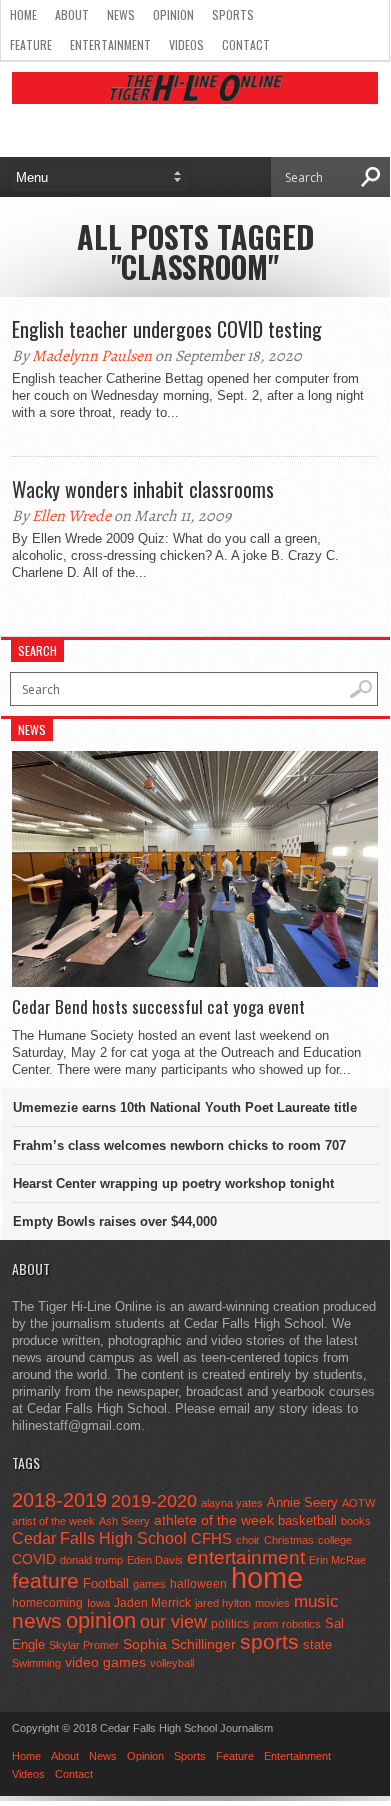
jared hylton (223, 1603)
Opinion (173, 14)
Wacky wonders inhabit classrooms (143, 489)
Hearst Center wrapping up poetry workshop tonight (173, 1183)
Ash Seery (124, 1521)
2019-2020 (154, 1501)
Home (23, 14)
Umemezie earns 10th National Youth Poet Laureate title (185, 1107)
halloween (198, 1584)
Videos (186, 44)
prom (265, 1624)
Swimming (36, 1663)
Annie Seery (302, 1503)
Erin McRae (337, 1560)
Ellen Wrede (71, 516)
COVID (34, 1559)
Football (106, 1583)
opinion (101, 1620)
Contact (246, 44)
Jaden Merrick (152, 1603)
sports (269, 1641)
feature (45, 1580)
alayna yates (232, 1503)
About (72, 14)
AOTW (358, 1503)
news (37, 1621)
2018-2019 (59, 1500)
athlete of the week (214, 1520)
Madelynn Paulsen (92, 356)
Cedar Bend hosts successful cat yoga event (158, 1007)
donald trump (91, 1560)
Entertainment (110, 44)
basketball (307, 1520)
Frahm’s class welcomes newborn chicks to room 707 (179, 1145)
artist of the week (53, 1521)
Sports (233, 14)
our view (173, 1622)
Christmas (289, 1540)
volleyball (172, 1663)
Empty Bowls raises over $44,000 (115, 1221)
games (149, 1584)
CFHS (211, 1538)
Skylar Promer (84, 1645)
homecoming (47, 1603)
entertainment (246, 1557)
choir (248, 1540)
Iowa (98, 1603)
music (316, 1601)
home (267, 1577)
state (317, 1644)
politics (230, 1624)
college (335, 1540)
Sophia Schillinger (179, 1644)
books (356, 1521)
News (121, 14)
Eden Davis (155, 1560)
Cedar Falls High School (99, 1538)
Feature (31, 44)
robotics (301, 1624)
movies (272, 1603)
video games (105, 1662)
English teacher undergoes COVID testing (167, 329)
